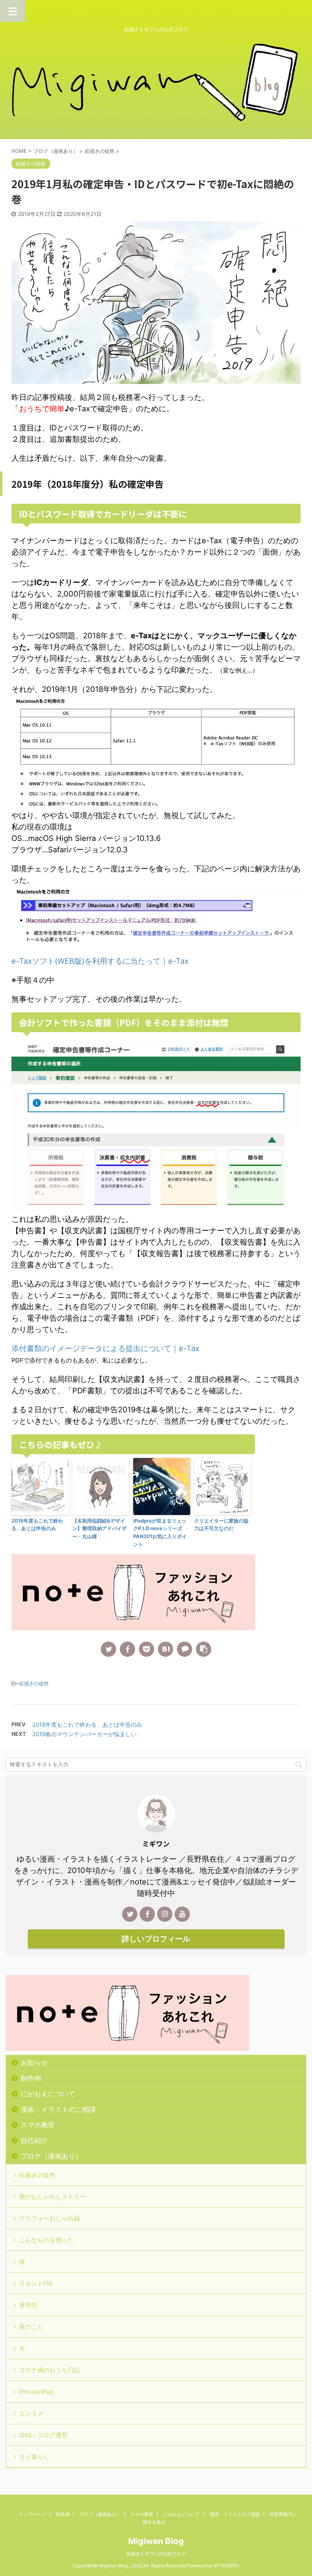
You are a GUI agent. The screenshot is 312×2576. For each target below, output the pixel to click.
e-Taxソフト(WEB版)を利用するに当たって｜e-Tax (100, 961)
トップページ (32, 2514)
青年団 (28, 2305)
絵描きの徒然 (34, 1683)
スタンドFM (36, 2283)
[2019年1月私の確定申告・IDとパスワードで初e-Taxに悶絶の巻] (166, 1649)
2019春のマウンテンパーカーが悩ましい (84, 1734)
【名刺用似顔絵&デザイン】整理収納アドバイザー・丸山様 (99, 1529)
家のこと (31, 2327)
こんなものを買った (46, 2240)
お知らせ (34, 2063)
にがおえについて (48, 2094)
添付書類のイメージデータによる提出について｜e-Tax (105, 1348)
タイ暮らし (34, 2457)
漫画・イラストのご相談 (58, 2109)
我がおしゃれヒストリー (53, 2197)
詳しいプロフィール (156, 1939)
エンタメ (31, 2413)
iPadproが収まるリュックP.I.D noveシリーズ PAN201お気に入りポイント (160, 1532)
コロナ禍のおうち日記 (49, 2370)
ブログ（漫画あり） (51, 2156)
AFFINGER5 (226, 2566)
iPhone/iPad (36, 2392)
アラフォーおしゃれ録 (49, 2218)
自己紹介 (34, 2141)
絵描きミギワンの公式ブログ (156, 2554)
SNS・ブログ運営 (43, 2435)
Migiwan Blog (156, 2541)
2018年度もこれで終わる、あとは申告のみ (37, 1525)
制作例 (31, 2078)
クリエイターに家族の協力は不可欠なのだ (221, 1525)
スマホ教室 (38, 2125)
